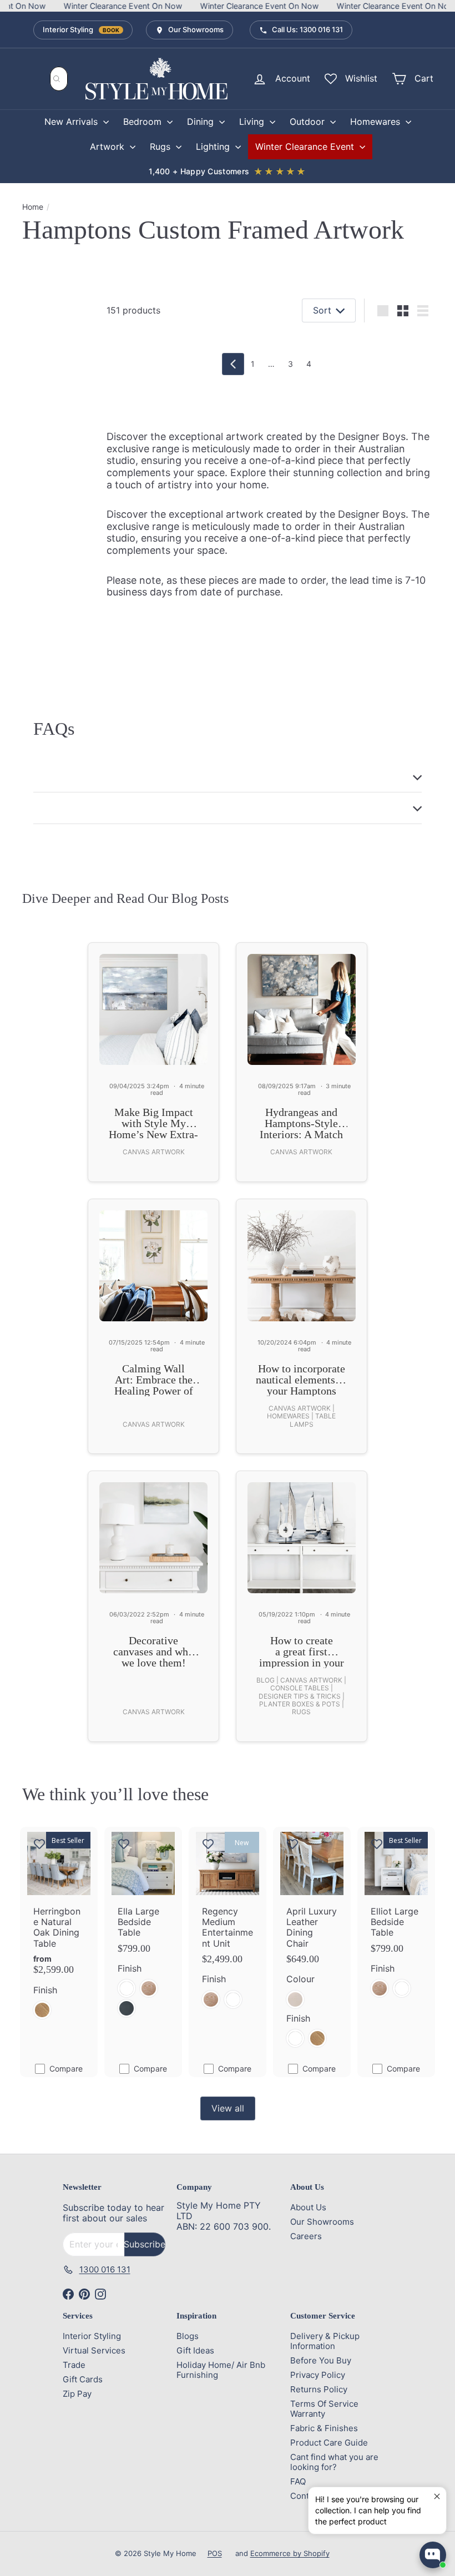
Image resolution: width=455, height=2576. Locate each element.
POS (215, 2553)
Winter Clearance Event (306, 147)
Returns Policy (319, 2389)
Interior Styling (81, 29)
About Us (308, 2207)
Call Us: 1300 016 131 (307, 29)
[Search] (57, 79)
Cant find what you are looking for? (334, 2462)
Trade (74, 2365)
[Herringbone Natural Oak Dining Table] (59, 1929)
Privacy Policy (318, 2375)
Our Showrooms (196, 29)
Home (33, 207)
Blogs (188, 2336)
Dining (202, 122)
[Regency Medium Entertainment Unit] (228, 1924)
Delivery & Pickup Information (325, 2341)
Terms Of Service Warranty (324, 2409)
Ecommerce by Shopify (290, 2553)
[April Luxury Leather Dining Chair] (312, 1943)
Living (253, 122)
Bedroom (144, 122)
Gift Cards (83, 2379)
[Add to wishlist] (39, 1843)
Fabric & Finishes (324, 2428)
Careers (306, 2236)
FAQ (298, 2481)
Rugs (161, 147)
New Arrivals (72, 122)
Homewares (376, 122)
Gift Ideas (195, 2350)
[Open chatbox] (433, 2555)
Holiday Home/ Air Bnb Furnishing (221, 2370)
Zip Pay (77, 2394)
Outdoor (309, 122)
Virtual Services (94, 2350)
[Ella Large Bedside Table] (143, 1929)
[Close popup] (436, 2497)
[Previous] (233, 364)
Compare (66, 2069)
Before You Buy (321, 2360)
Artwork (108, 147)
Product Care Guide (329, 2443)
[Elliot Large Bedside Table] (396, 1919)
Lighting (214, 147)
